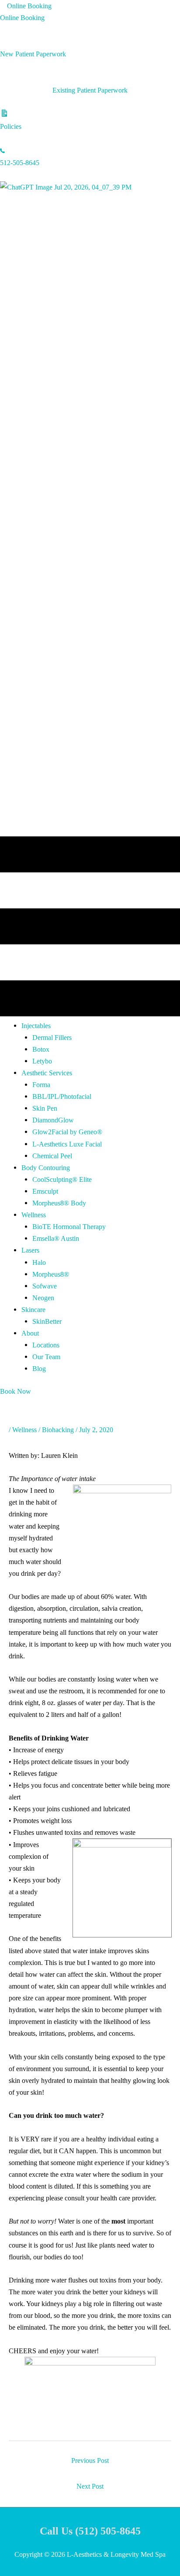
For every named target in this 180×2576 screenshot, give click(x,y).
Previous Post (90, 2460)
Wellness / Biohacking (43, 1430)
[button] (36, 1026)
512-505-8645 (20, 163)
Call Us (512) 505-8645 (90, 2531)
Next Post (90, 2486)
